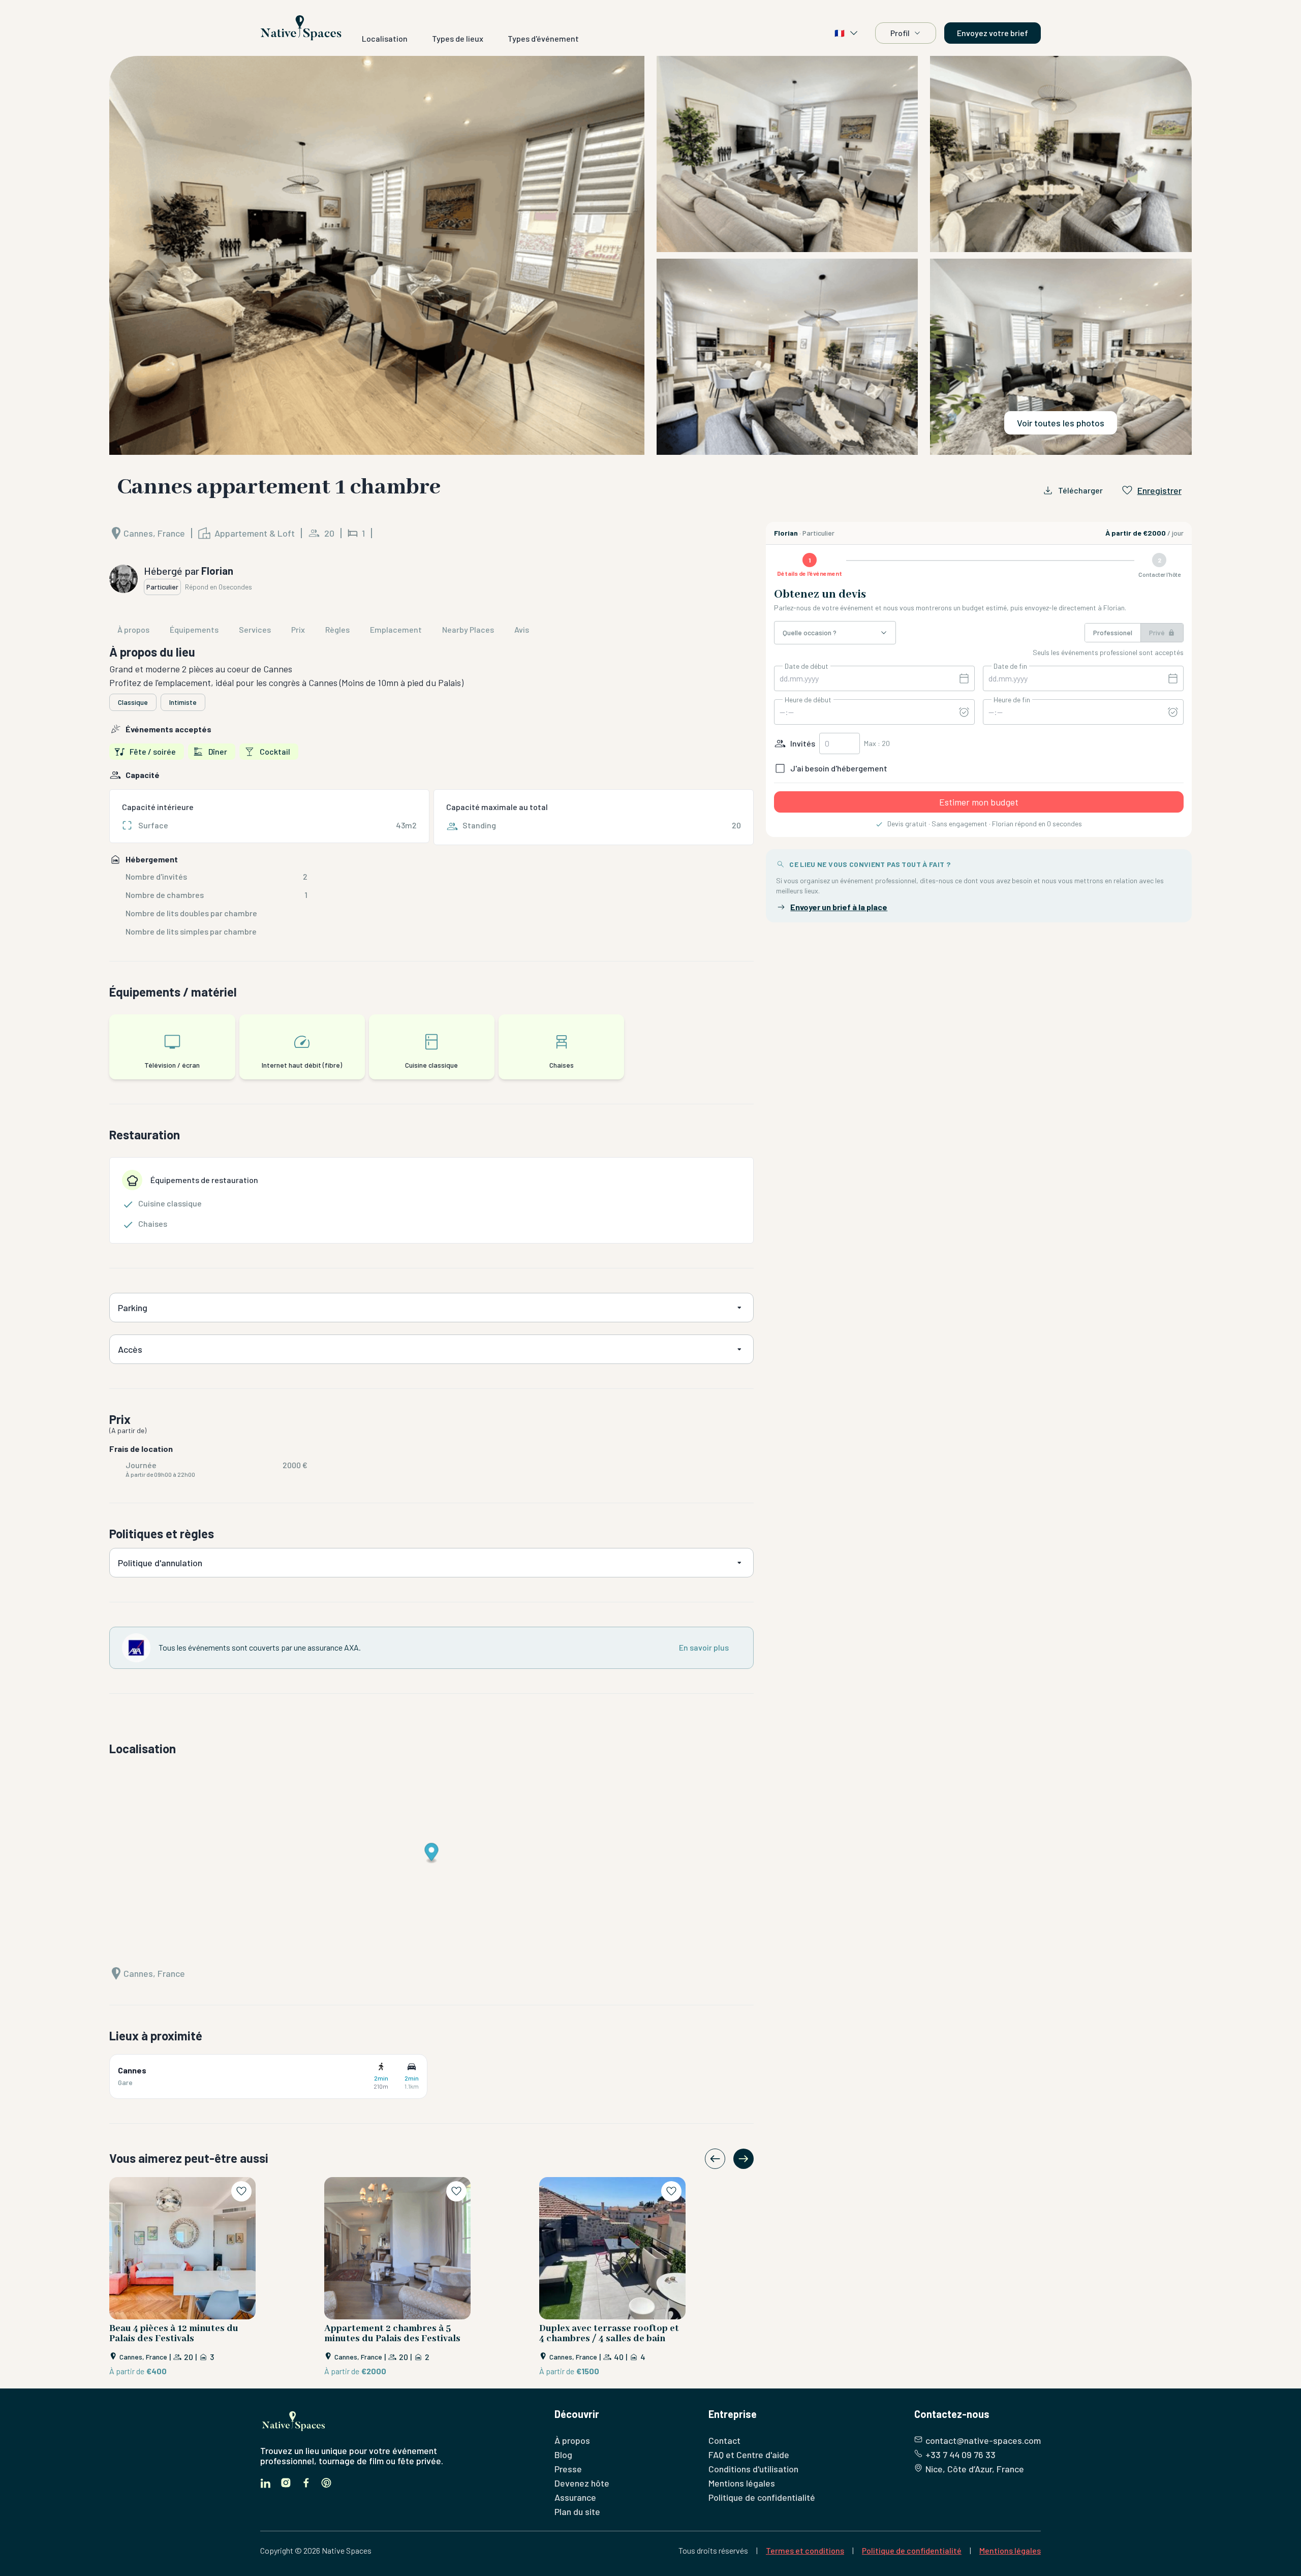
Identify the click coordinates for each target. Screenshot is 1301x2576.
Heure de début (808, 700)
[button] (650, 255)
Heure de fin (1012, 700)
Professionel (1113, 632)
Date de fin (1010, 666)
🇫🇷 (840, 33)
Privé (1157, 632)
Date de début (807, 666)
